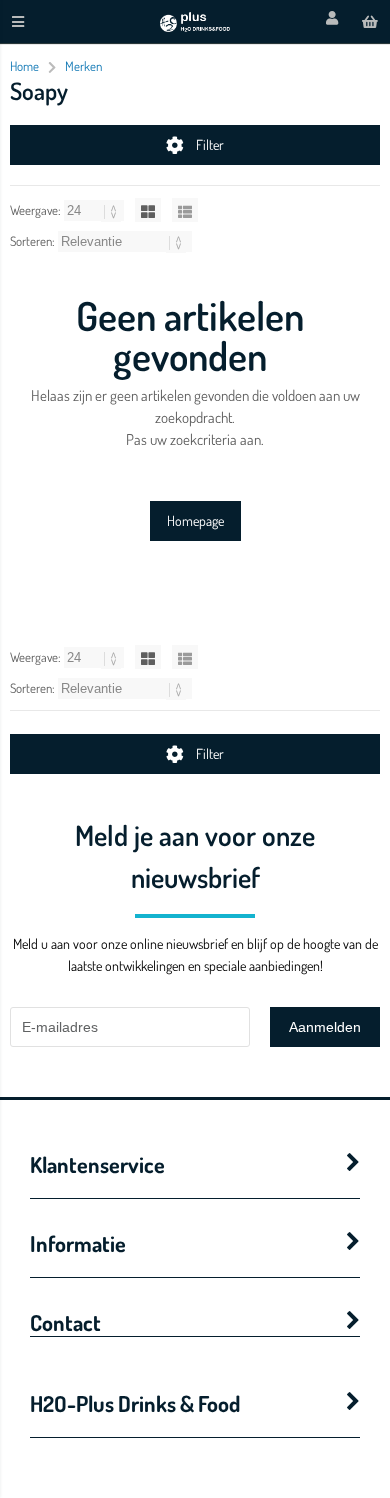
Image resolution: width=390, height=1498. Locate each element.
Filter (210, 144)
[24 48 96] (95, 210)
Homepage (195, 520)
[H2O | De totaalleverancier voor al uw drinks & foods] (195, 26)
